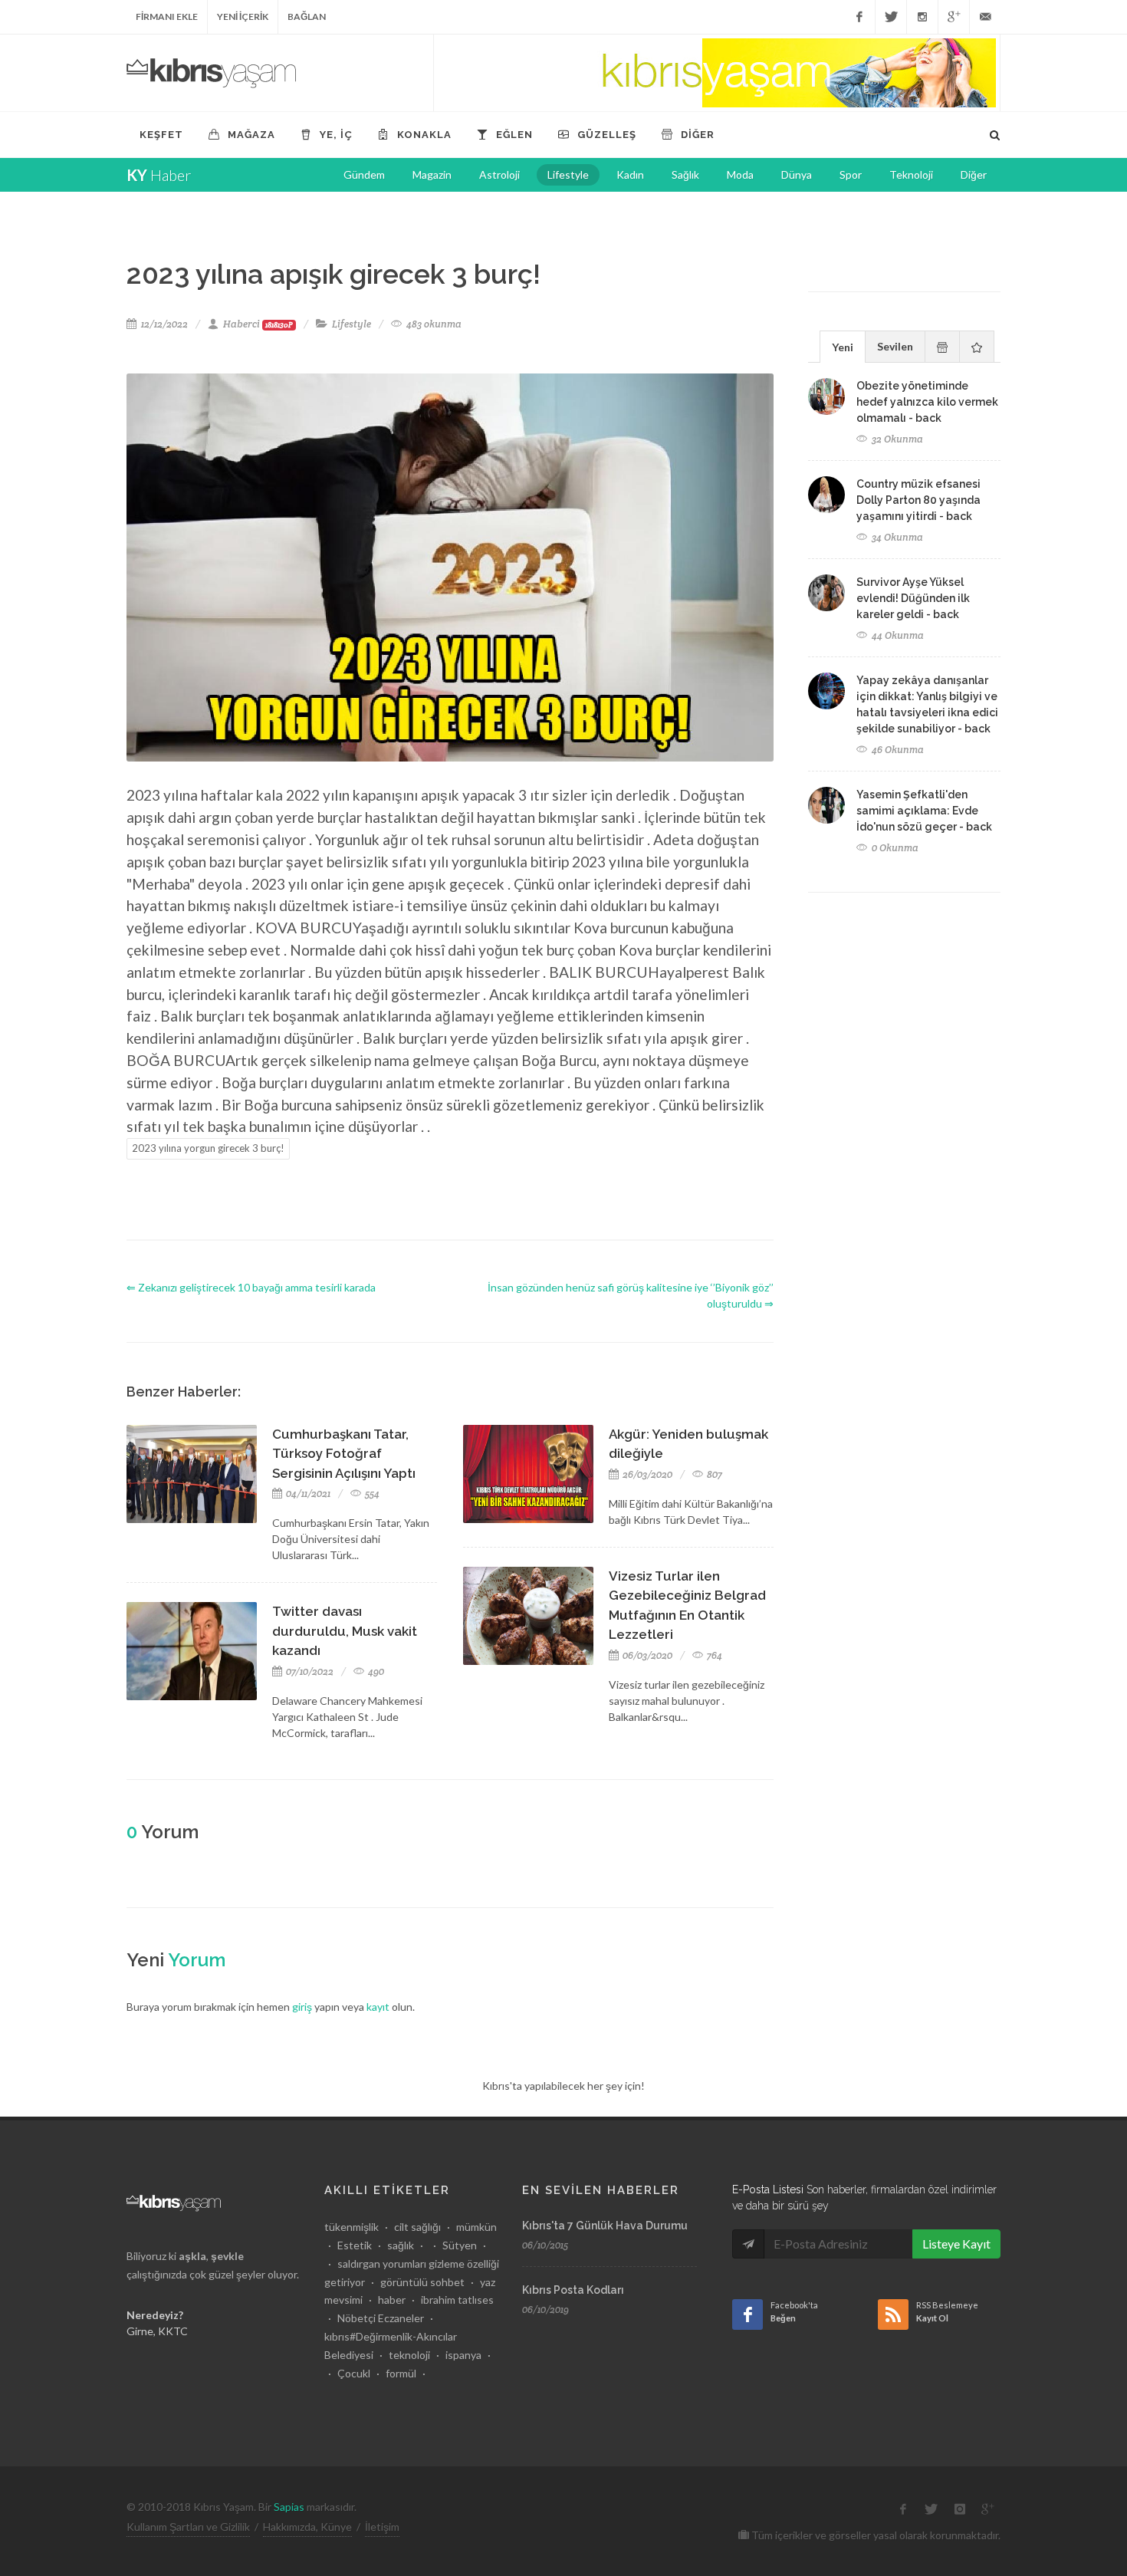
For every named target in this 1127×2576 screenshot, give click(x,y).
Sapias (289, 2507)
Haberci (258, 324)
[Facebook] (859, 17)
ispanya (463, 2355)
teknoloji (409, 2355)
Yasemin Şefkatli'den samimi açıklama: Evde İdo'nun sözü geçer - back (924, 811)
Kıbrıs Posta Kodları (573, 2290)
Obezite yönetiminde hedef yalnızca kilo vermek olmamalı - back (927, 402)
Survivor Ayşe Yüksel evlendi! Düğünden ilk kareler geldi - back (913, 598)
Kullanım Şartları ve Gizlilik (188, 2527)
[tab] (843, 346)
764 (713, 1655)
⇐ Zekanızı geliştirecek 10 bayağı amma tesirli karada (251, 1287)
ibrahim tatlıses (457, 2300)
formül (401, 2373)
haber (392, 2300)
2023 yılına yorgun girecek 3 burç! (208, 1148)
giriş (302, 2007)
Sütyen (460, 2245)
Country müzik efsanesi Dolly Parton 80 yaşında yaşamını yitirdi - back (918, 500)
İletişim (382, 2527)
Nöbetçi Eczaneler (381, 2318)
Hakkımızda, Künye (307, 2527)
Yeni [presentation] (843, 347)
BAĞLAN (307, 16)
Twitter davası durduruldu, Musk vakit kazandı (345, 1631)
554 (371, 1494)
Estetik (355, 2245)
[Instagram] (922, 17)
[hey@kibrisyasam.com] (985, 17)
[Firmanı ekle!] (717, 73)
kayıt (378, 2007)
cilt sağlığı (417, 2227)
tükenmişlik (352, 2227)
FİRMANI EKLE (167, 16)
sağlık (401, 2245)
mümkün (476, 2227)
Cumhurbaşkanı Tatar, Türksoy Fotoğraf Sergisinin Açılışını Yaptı (344, 1454)
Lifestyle (352, 324)
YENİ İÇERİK (243, 16)
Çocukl (354, 2373)
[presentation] (942, 347)
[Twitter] (891, 17)
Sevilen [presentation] (895, 346)
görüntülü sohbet (422, 2282)
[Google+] (954, 17)
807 (713, 1474)
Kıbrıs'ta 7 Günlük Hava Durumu (605, 2226)
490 (375, 1671)
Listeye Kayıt (956, 2244)
